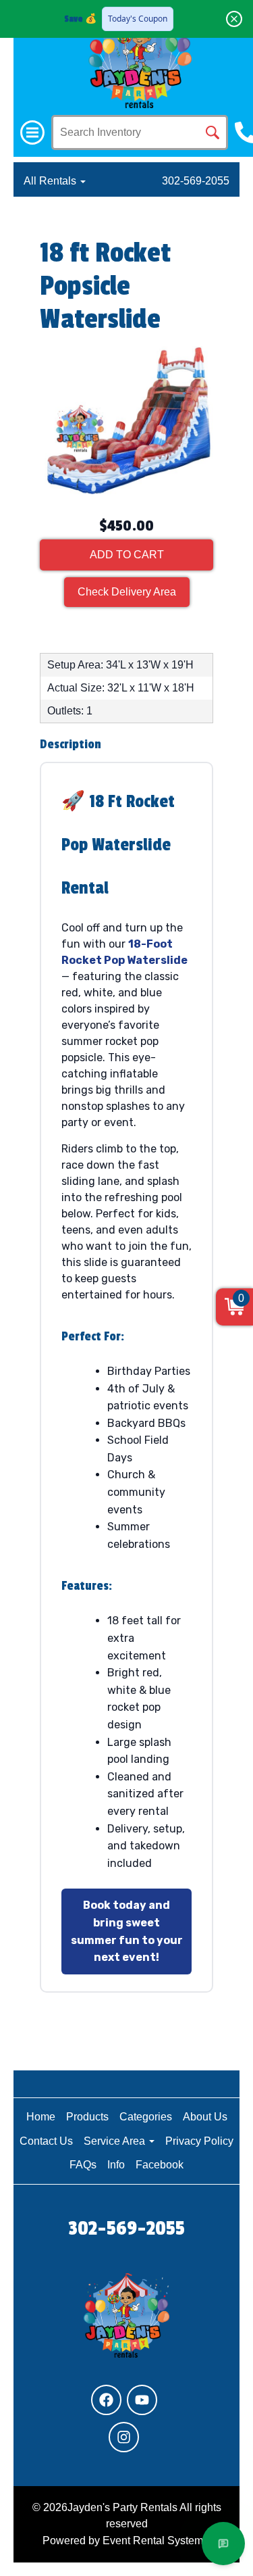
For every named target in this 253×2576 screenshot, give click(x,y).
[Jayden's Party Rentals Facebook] (106, 2400)
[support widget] (223, 2544)
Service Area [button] (116, 2141)
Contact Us (46, 2141)
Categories (146, 2117)
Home (41, 2117)
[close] (234, 19)
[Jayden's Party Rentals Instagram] (124, 2437)
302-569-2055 (196, 181)
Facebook (160, 2165)
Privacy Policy (199, 2141)
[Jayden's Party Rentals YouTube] (142, 2400)
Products (87, 2117)
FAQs (83, 2165)
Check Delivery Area (127, 592)
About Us (205, 2117)
